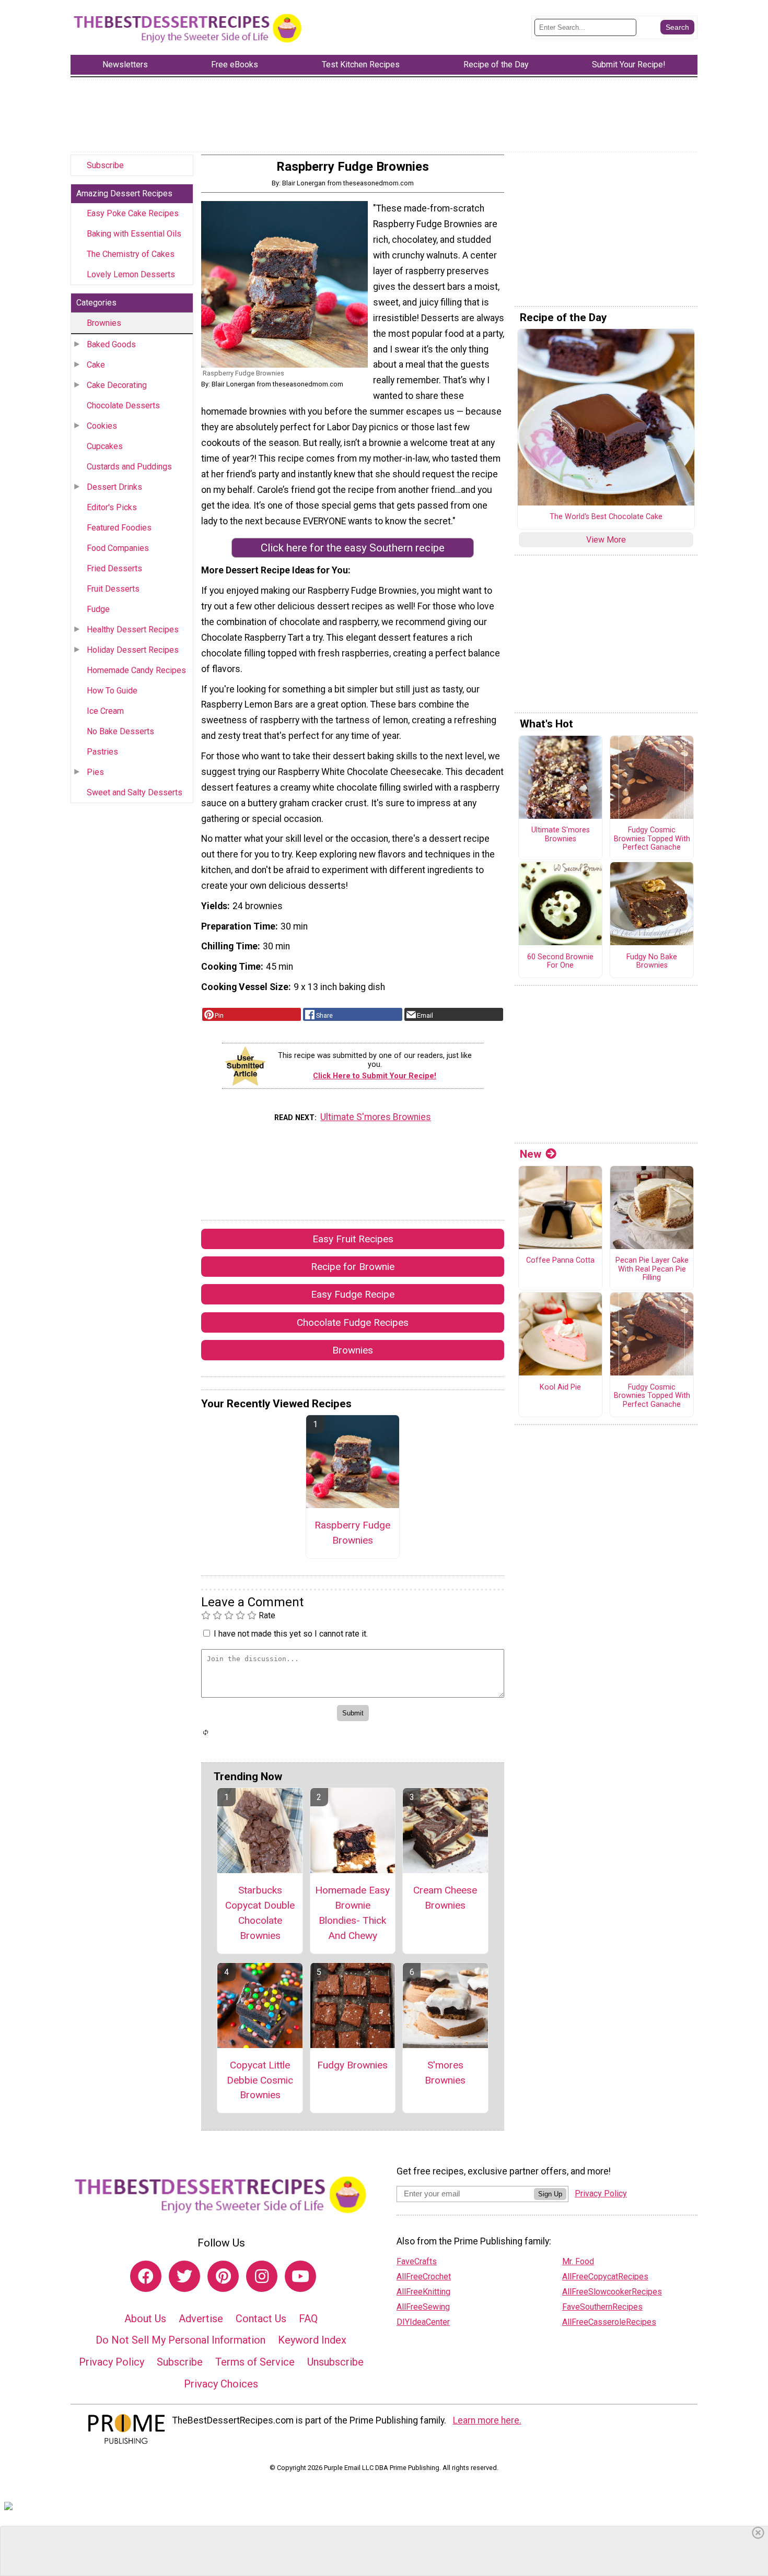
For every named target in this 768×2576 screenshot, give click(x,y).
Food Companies (118, 548)
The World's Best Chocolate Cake (606, 517)
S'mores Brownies (445, 2073)
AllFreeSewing (423, 2307)
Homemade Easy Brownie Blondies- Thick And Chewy (352, 1913)
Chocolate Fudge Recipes (353, 1322)
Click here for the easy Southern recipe (353, 548)
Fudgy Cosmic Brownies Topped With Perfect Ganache (652, 839)
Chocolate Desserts (123, 405)
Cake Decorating (117, 385)
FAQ (308, 2319)
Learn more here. (487, 2420)
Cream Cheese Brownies (445, 1898)
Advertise (201, 2319)
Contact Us (261, 2319)
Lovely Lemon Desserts (131, 274)
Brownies (104, 323)
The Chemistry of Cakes (131, 254)
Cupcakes (105, 446)
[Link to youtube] (300, 2276)
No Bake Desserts (120, 731)
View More (606, 540)
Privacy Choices (221, 2384)
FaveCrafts (417, 2261)
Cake (96, 365)
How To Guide (112, 691)
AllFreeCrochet (424, 2277)
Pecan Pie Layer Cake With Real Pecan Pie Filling (652, 1269)
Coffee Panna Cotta (560, 1261)
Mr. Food (578, 2261)
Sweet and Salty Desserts (135, 792)
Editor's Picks (112, 507)
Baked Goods (111, 344)
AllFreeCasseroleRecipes (609, 2322)
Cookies (102, 426)
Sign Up (550, 2194)
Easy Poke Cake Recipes (133, 213)
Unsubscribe (335, 2362)
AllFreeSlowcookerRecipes (612, 2292)
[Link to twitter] (184, 2276)
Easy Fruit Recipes (353, 1239)
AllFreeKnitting (423, 2292)
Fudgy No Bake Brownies (652, 962)
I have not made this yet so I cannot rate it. (291, 1634)
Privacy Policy (112, 2362)
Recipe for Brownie (353, 1267)
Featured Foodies (119, 528)
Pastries (102, 752)
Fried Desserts (114, 568)
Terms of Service (255, 2362)
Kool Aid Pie (560, 1387)
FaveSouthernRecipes (602, 2307)
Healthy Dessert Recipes (133, 630)
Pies (95, 772)
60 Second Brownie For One (560, 962)
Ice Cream (105, 711)
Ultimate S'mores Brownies (376, 1117)
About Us (145, 2319)
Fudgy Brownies (352, 2065)
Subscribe (105, 165)
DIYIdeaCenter (423, 2322)
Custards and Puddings (129, 467)
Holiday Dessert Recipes (133, 650)
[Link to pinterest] (223, 2276)
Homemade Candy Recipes (136, 670)
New (531, 1154)
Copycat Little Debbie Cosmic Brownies (260, 2080)
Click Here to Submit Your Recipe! (375, 1076)
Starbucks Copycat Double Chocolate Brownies (260, 1913)
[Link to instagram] (262, 2276)
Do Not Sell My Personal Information (181, 2340)
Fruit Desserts (113, 589)
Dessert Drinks (114, 487)
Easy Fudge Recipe (353, 1294)
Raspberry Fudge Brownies (352, 1533)
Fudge (98, 609)
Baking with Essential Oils (134, 234)
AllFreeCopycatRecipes (605, 2277)
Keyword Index (312, 2340)
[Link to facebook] (146, 2276)
